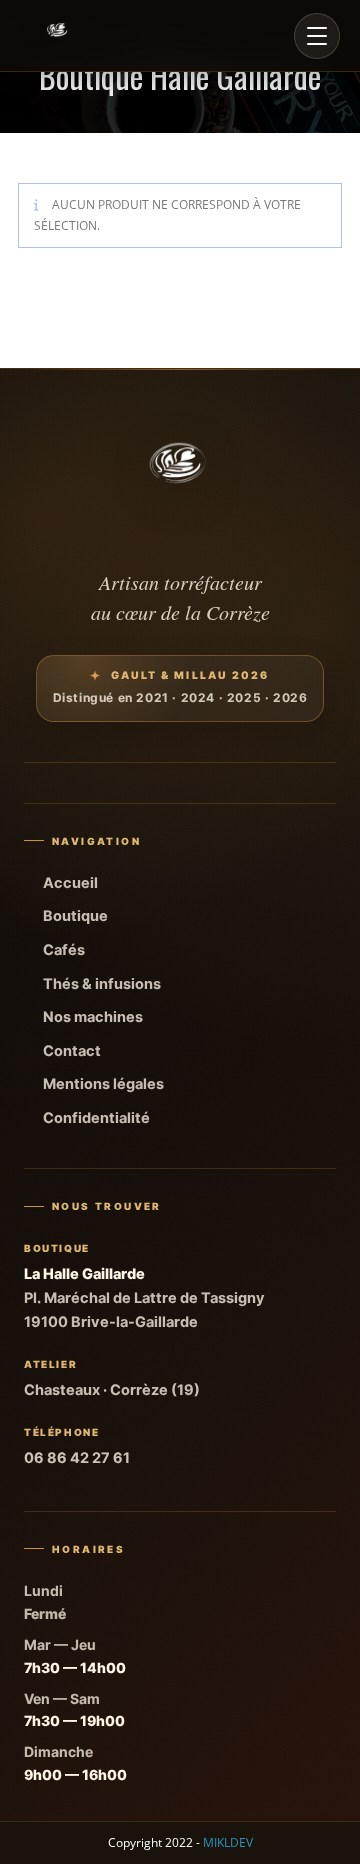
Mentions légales (103, 1084)
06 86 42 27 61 (77, 1458)
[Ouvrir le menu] (317, 36)
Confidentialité (96, 1118)
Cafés (64, 950)
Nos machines (93, 1017)
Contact (72, 1051)
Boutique (75, 916)
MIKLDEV (228, 1842)
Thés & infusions (102, 984)
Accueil (70, 883)
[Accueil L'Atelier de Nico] (58, 36)
